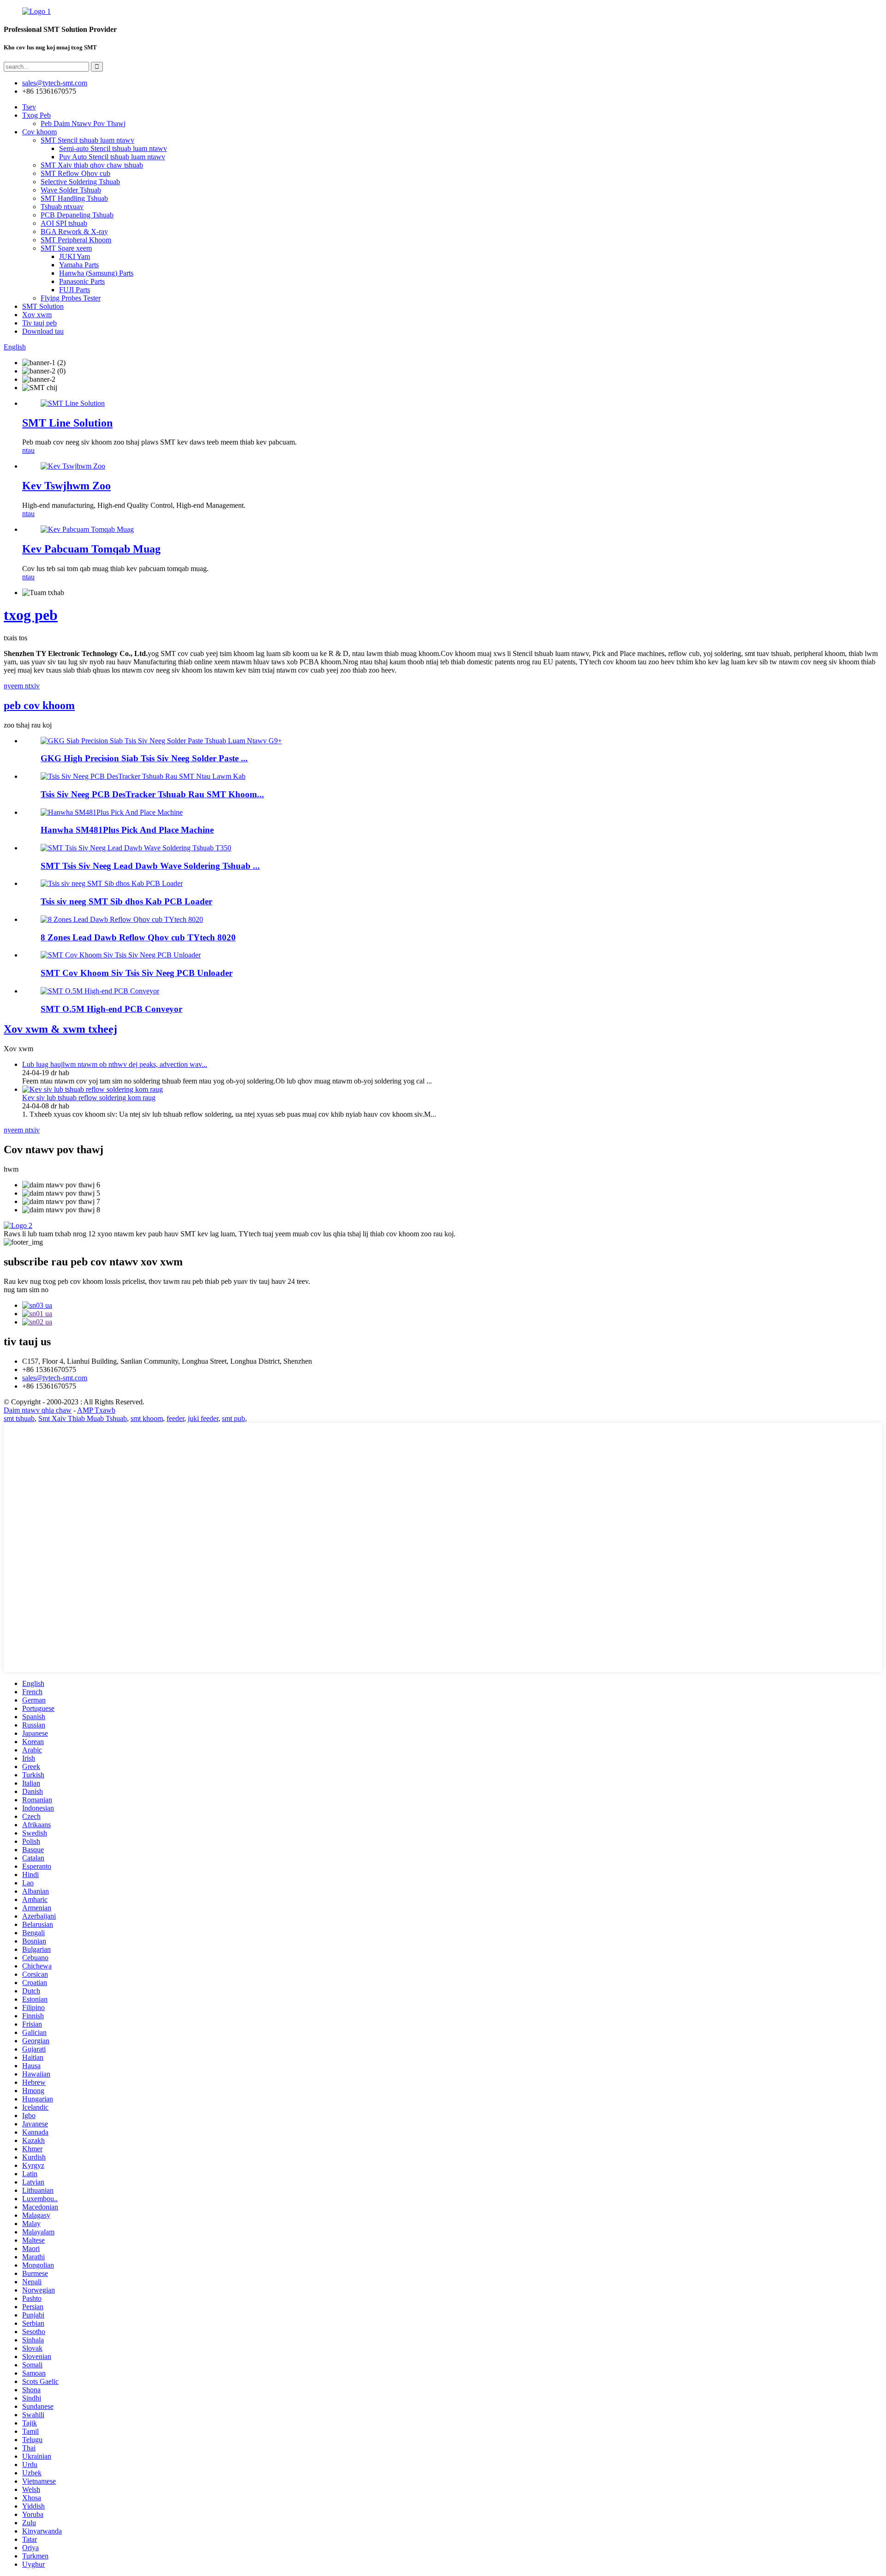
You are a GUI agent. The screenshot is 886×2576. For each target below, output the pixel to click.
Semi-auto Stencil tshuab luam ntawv (113, 148)
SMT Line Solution (67, 423)
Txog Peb (36, 115)
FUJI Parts (75, 290)
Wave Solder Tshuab (71, 190)
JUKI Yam (75, 256)
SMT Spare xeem (66, 248)
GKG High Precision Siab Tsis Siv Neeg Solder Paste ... (144, 758)
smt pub (233, 1418)
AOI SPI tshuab (64, 223)
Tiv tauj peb (39, 323)
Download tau (43, 331)
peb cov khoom (39, 705)
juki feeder (203, 1418)
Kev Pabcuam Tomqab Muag (91, 549)
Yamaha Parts (79, 265)
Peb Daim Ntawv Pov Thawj (83, 123)
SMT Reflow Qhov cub (75, 173)
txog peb (31, 615)
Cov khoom (39, 132)
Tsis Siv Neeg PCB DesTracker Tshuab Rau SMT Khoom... (152, 794)
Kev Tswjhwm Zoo (66, 486)
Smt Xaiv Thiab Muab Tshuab (83, 1418)
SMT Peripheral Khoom (76, 240)
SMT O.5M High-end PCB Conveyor (111, 1009)
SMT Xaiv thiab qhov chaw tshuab (92, 165)
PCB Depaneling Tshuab (77, 215)
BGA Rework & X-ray (74, 232)
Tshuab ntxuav (62, 207)
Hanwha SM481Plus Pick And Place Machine (127, 830)
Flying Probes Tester (71, 298)
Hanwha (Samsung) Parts (96, 273)
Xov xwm (37, 315)
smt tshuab (19, 1418)
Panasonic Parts (82, 281)
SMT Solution (43, 306)
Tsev (29, 107)
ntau (28, 450)
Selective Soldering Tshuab (80, 182)
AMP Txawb (96, 1410)
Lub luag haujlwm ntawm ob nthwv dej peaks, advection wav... (115, 1064)
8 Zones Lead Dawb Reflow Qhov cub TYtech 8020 (138, 937)
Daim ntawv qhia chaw (38, 1410)
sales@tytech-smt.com (55, 1378)
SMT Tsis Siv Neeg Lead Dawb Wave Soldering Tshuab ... (150, 866)
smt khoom (147, 1418)
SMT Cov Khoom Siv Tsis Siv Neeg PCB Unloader (137, 973)
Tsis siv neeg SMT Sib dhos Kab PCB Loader (126, 901)
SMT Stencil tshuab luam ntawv (87, 140)
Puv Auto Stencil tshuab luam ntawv (112, 157)
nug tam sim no (26, 1290)
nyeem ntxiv (22, 686)
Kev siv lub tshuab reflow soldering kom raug (89, 1098)
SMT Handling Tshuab (74, 198)
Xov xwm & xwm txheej (60, 1029)
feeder (175, 1418)
